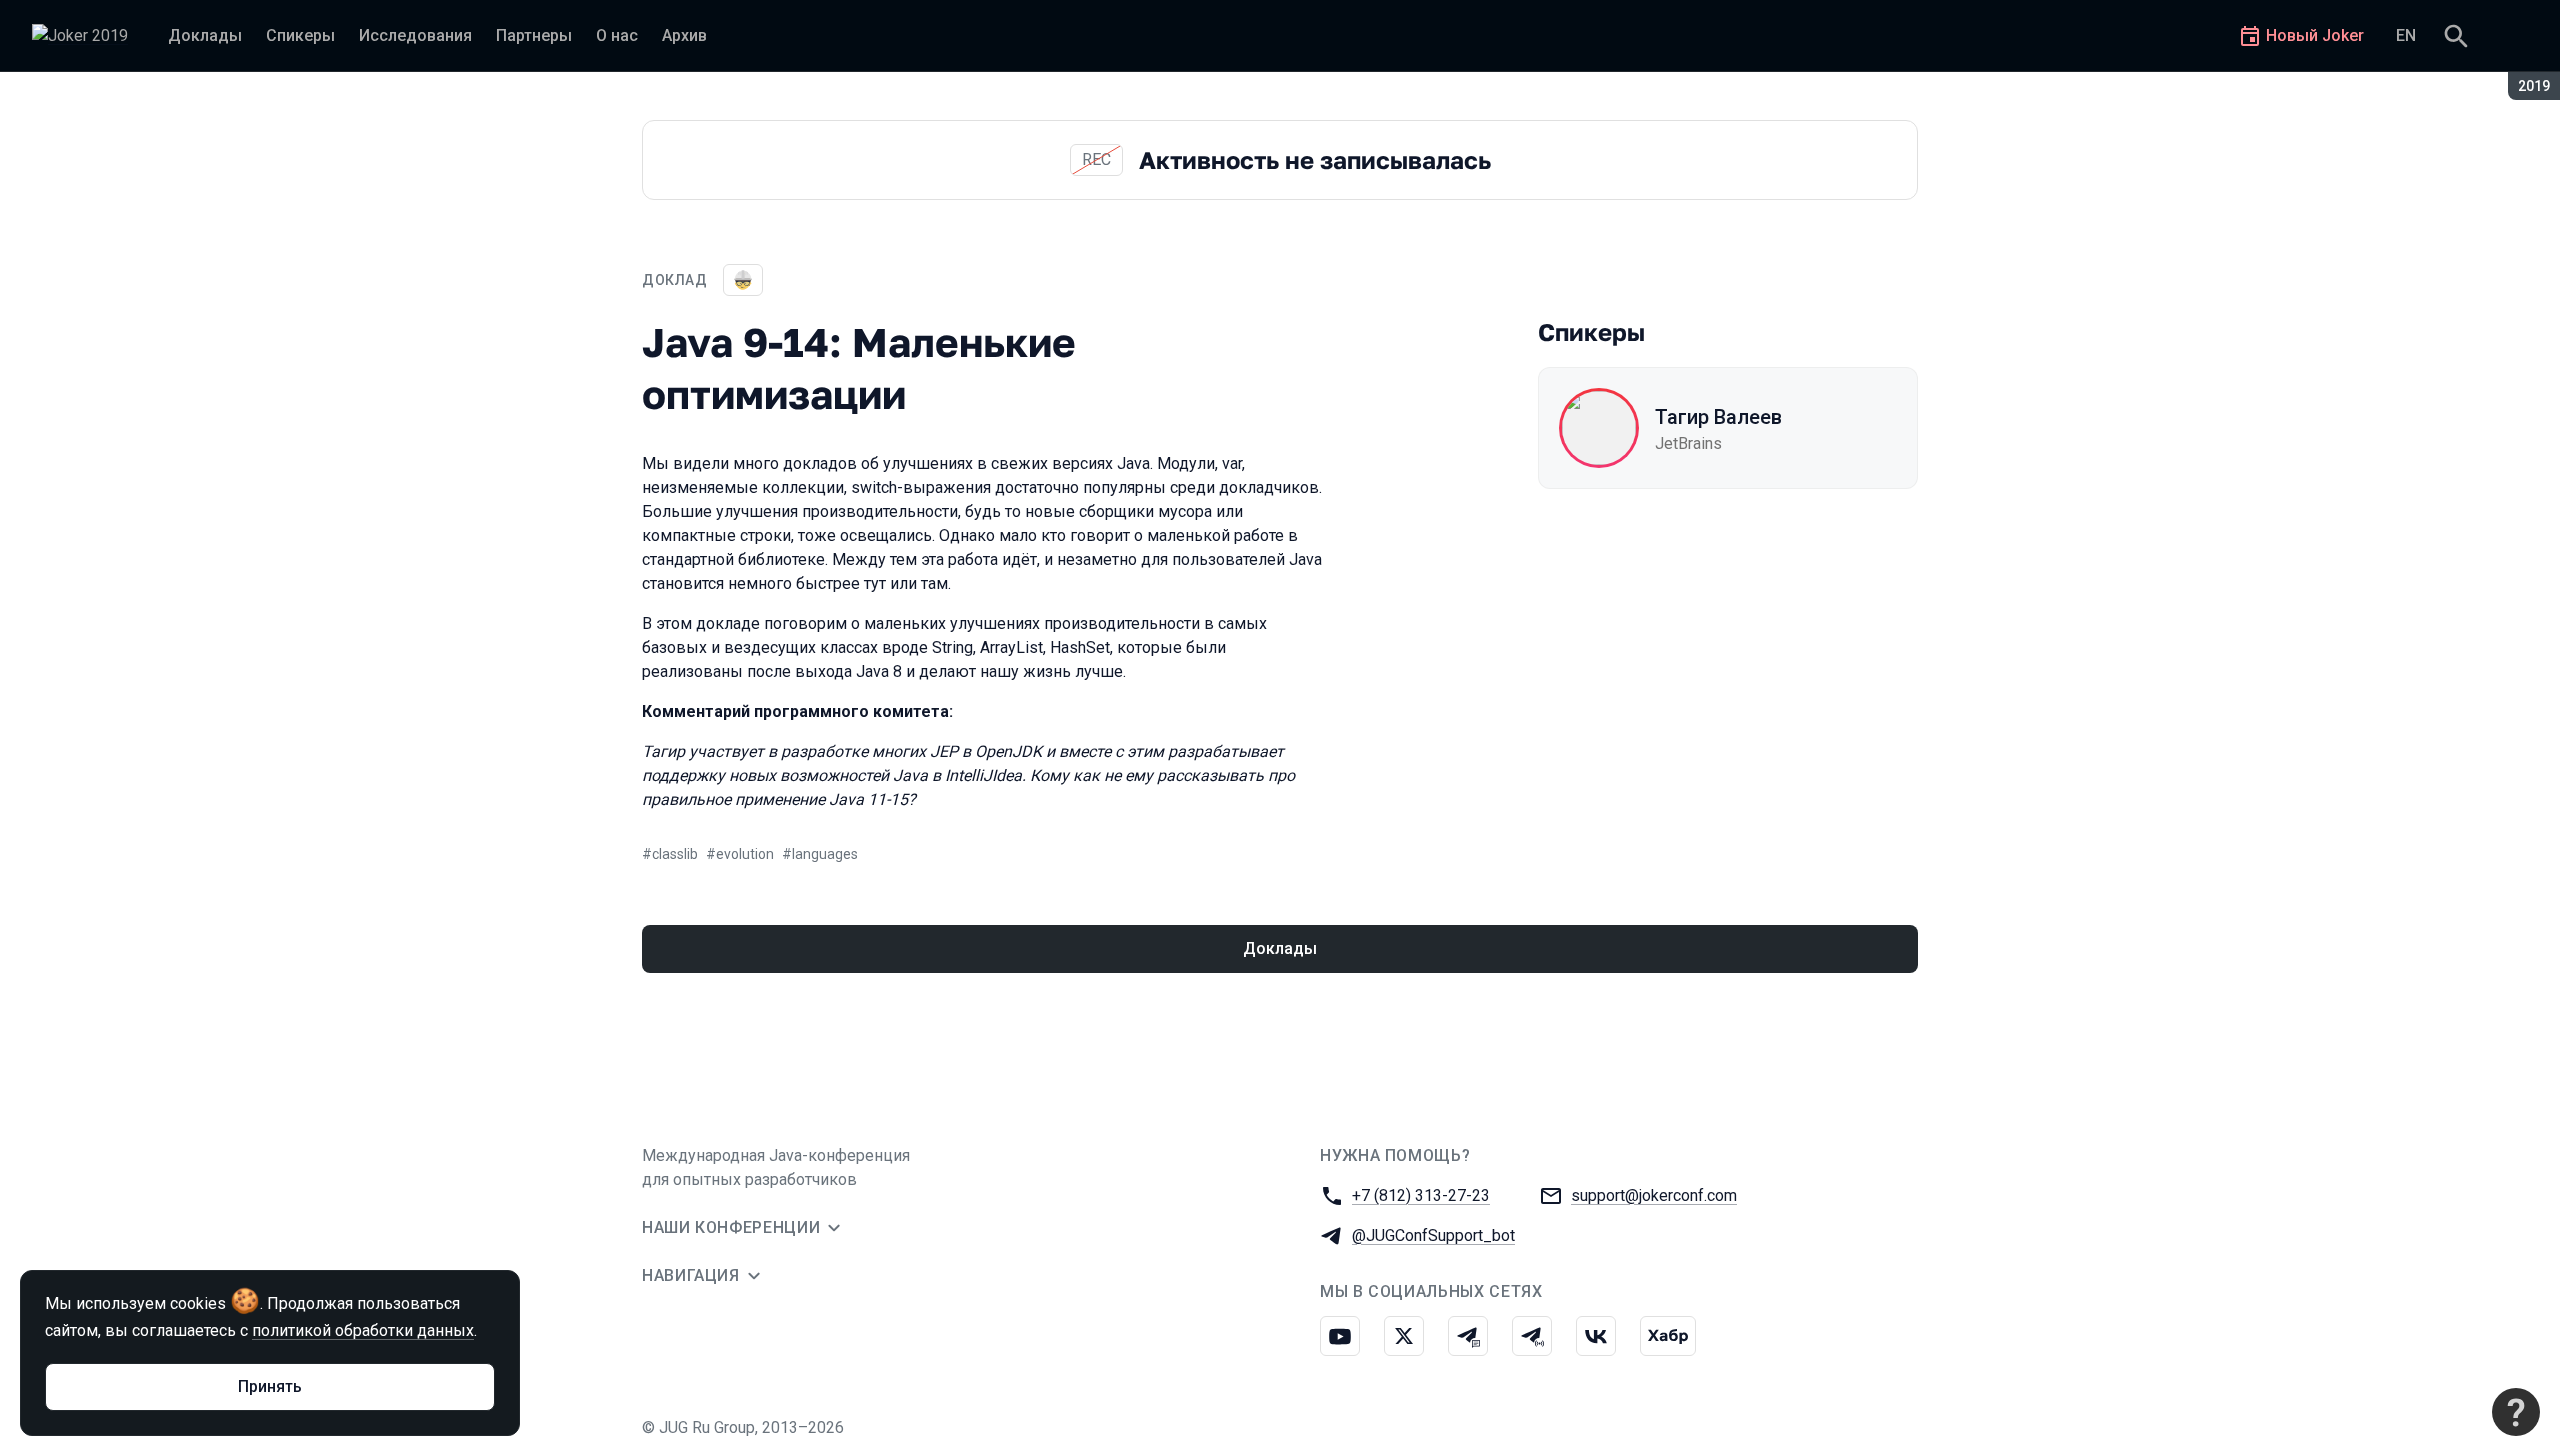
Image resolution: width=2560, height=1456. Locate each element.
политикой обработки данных (363, 1330)
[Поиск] (2456, 36)
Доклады (1280, 948)
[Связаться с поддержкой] (2516, 1412)
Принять (270, 1386)
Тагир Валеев (1718, 417)
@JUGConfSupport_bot (1433, 1235)
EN (2406, 35)
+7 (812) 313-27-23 (1421, 1195)
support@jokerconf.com (1654, 1195)
